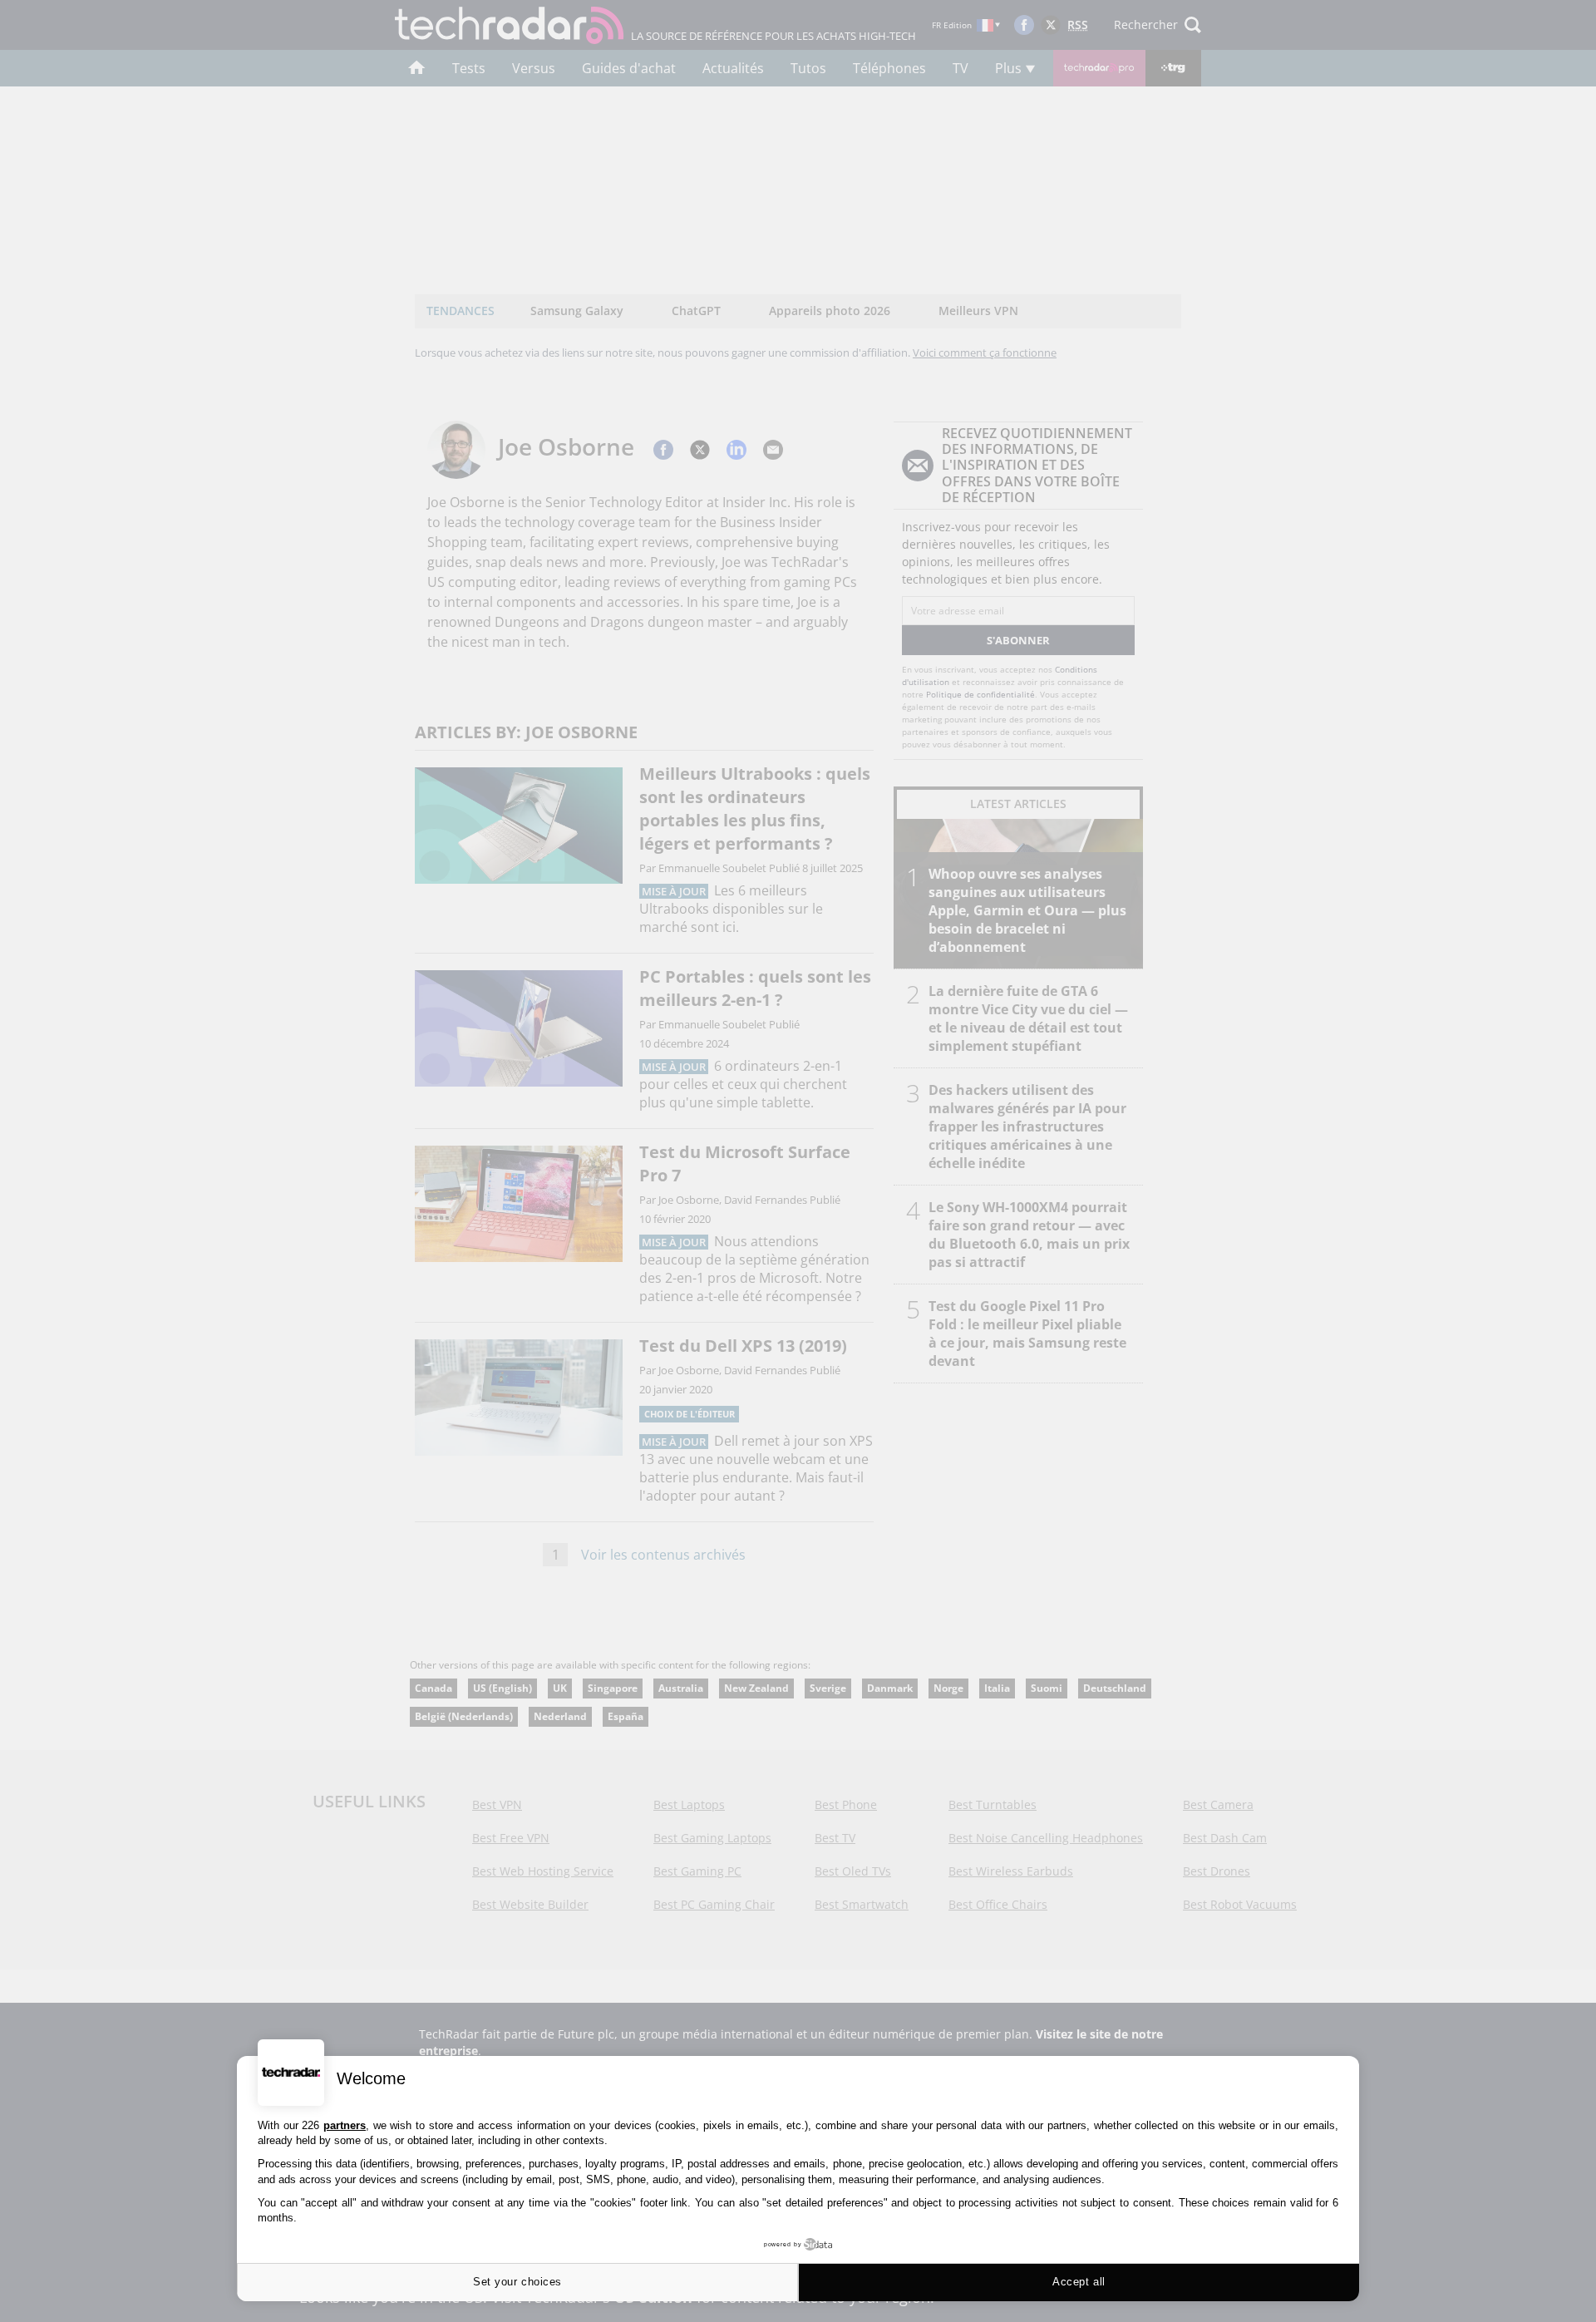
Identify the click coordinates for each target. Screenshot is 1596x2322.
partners (345, 2125)
